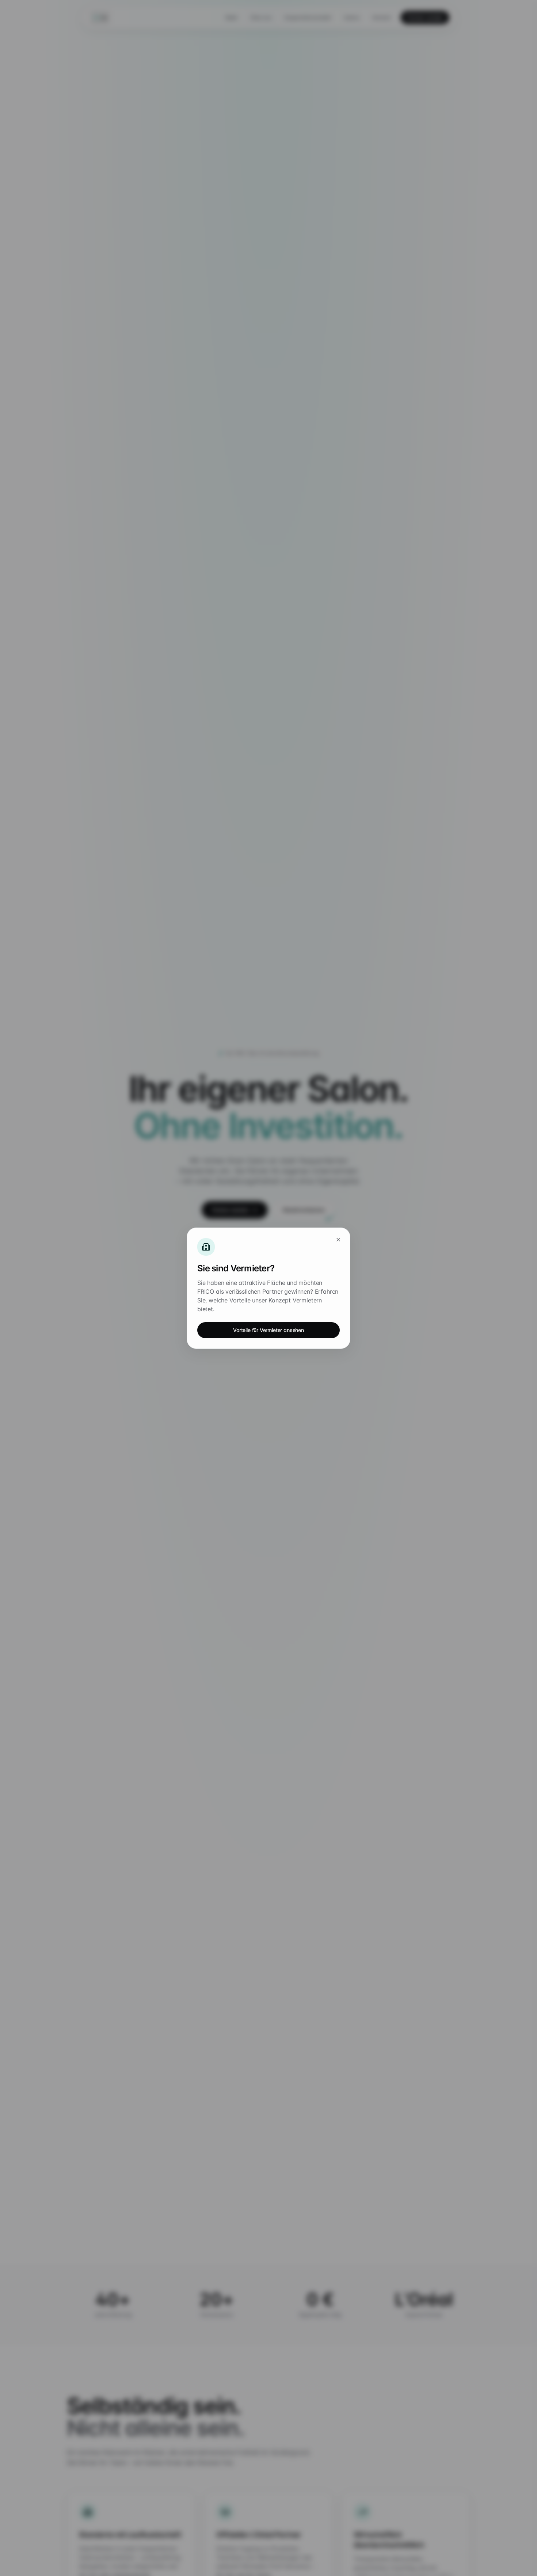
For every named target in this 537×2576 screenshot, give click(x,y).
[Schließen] (338, 1240)
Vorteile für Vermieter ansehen (268, 1330)
